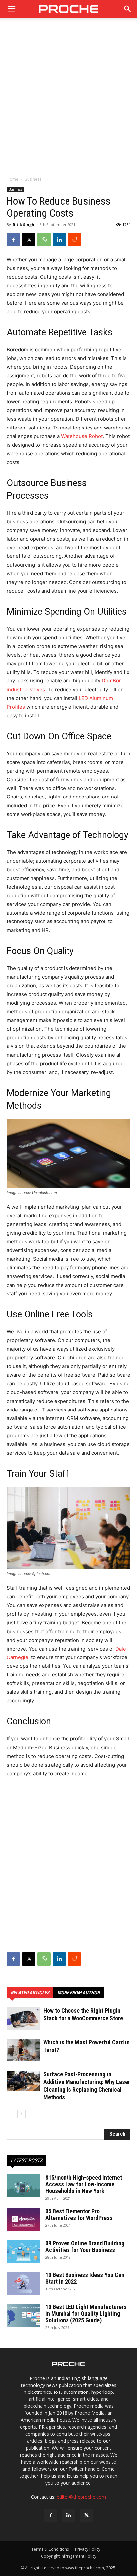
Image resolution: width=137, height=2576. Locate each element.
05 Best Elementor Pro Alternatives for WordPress (79, 2214)
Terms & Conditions (50, 2549)
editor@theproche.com (81, 2497)
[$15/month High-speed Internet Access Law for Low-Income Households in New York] (23, 2186)
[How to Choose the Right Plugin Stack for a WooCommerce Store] (23, 2018)
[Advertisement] (68, 100)
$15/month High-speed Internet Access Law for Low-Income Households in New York (84, 2184)
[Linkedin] (59, 240)
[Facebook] (13, 240)
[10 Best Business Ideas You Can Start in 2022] (23, 2283)
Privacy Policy (88, 2549)
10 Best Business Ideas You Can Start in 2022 (85, 2278)
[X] (29, 240)
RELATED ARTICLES (30, 1993)
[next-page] (21, 2114)
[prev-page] (11, 2114)
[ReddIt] (74, 240)
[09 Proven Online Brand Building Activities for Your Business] (23, 2251)
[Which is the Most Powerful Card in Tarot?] (23, 2050)
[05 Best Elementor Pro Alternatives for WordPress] (23, 2219)
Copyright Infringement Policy (69, 2556)
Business (33, 179)
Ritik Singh (23, 225)
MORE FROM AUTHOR (78, 1993)
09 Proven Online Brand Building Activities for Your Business (85, 2246)
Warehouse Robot (82, 436)
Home (12, 179)
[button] (128, 9)
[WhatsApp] (44, 240)
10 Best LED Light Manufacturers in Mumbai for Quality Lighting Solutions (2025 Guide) (86, 2314)
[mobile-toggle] (11, 9)
